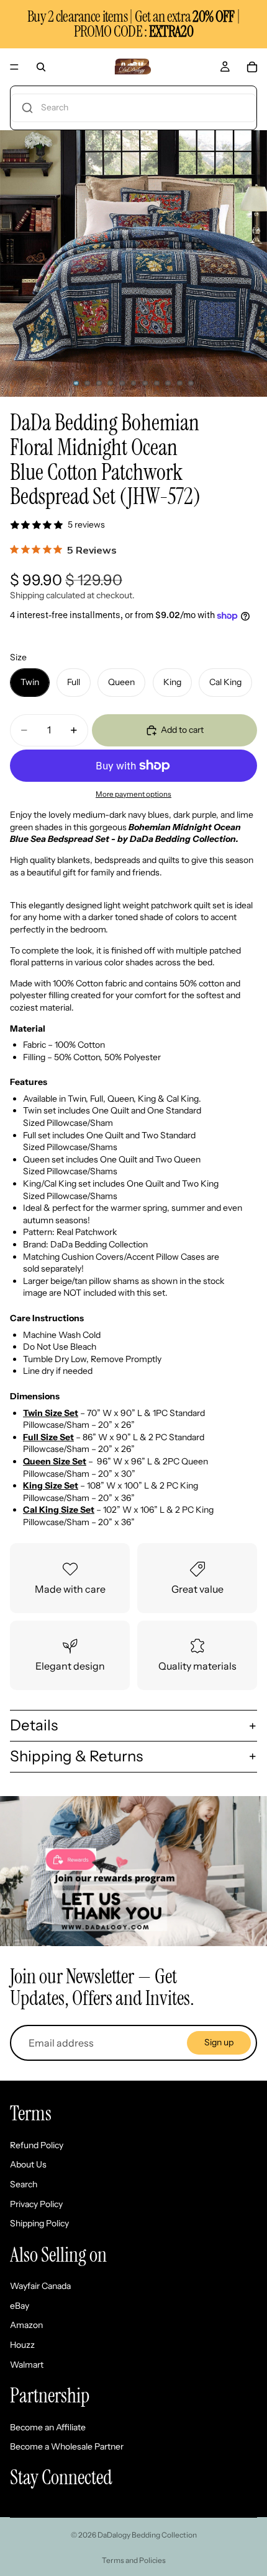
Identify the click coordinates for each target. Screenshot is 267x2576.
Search (24, 2184)
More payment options (133, 794)
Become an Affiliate (48, 2427)
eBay (20, 2306)
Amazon (26, 2325)
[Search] (41, 67)
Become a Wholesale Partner (67, 2446)
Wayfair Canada (40, 2286)
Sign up (219, 2042)
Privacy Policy (36, 2204)
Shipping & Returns (76, 1756)
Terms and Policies (134, 2560)
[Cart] (252, 67)
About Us (28, 2164)
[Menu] (14, 67)
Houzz (22, 2345)
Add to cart (182, 730)
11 (191, 383)
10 (179, 383)
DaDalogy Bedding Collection (147, 2535)
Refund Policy (37, 2145)
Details (34, 1725)
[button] (133, 108)
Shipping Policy (39, 2223)
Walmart (27, 2365)
